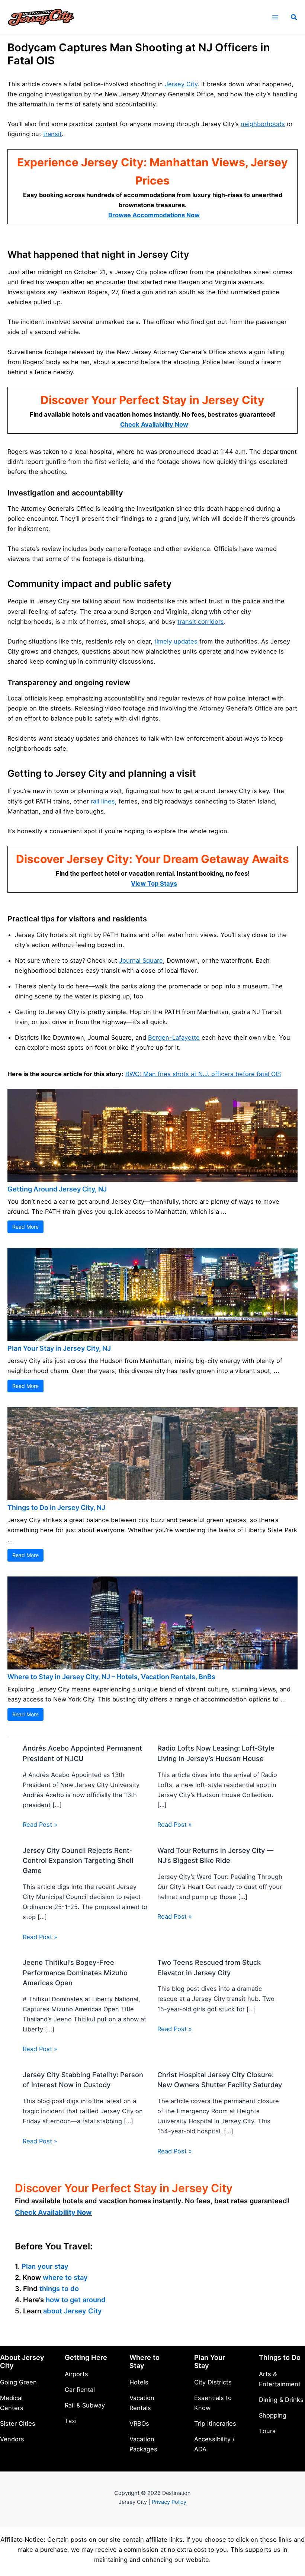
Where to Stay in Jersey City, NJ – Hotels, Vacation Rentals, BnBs (111, 1677)
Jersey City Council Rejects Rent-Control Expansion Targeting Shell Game (78, 1860)
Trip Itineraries (215, 2423)
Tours (267, 2431)
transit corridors (201, 622)
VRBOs (139, 2423)
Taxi (71, 2421)
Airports (76, 2374)
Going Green (18, 2382)
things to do (59, 2288)
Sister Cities (18, 2423)
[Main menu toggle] (275, 17)
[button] (294, 17)
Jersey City (181, 84)
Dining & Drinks (281, 2400)
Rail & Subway (85, 2405)
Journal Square (141, 960)
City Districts (213, 2382)
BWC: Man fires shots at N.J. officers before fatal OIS (203, 1074)
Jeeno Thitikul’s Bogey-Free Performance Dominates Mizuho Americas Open (75, 1972)
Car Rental (80, 2390)
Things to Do (280, 2357)
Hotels (139, 2382)
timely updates (176, 641)
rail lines (103, 801)
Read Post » (40, 1825)
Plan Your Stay (210, 2361)
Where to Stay (145, 2361)
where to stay (65, 2277)
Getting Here (86, 2357)
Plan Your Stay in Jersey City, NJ (59, 1348)
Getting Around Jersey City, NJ (57, 1189)
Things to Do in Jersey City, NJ (56, 1507)
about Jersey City (73, 2311)
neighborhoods (263, 124)
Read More (25, 1227)
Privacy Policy (169, 2502)
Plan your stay (45, 2266)
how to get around (76, 2300)
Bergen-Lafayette (174, 1037)
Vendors (12, 2439)
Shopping (273, 2415)
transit (52, 134)
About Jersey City (22, 2361)
